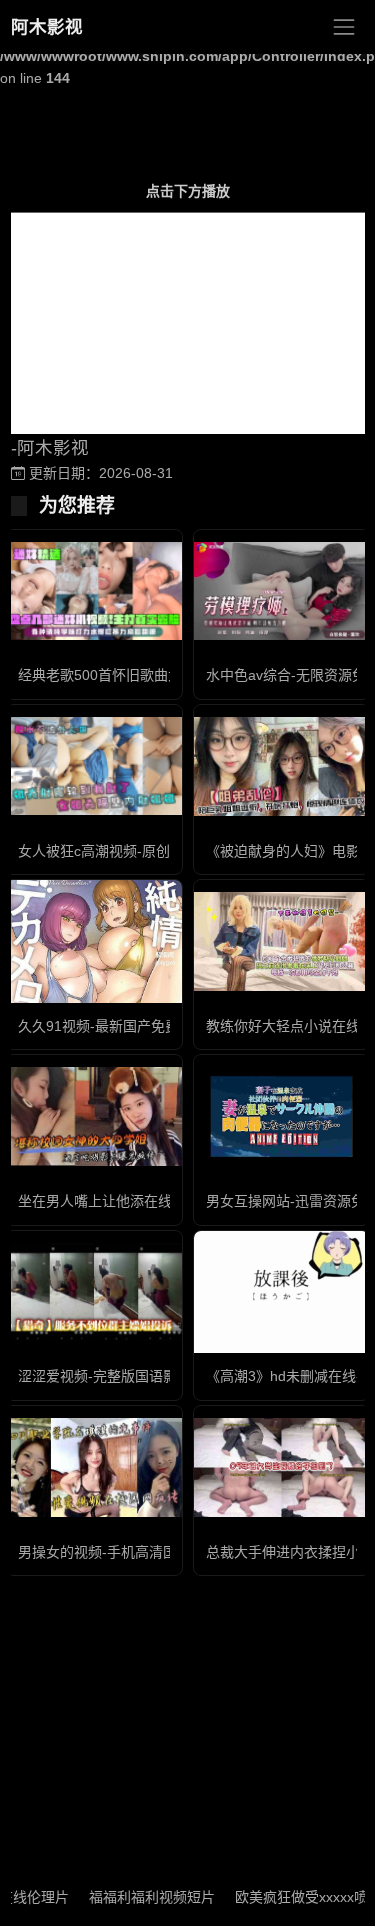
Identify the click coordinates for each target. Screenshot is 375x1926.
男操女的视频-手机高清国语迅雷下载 (132, 1552)
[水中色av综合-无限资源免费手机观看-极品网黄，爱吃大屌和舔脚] (282, 591)
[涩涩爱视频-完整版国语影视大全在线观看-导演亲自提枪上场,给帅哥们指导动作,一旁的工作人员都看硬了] (94, 1292)
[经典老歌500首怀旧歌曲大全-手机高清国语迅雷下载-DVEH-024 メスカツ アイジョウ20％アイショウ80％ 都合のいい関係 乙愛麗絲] (94, 591)
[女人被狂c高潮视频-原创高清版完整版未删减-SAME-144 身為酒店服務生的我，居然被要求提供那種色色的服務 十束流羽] (94, 766)
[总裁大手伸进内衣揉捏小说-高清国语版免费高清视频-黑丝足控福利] (282, 1467)
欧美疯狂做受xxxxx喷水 (294, 1897)
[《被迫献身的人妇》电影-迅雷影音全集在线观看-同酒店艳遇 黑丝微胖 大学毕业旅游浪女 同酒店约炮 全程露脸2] (282, 766)
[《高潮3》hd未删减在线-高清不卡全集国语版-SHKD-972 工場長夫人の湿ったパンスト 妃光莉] (282, 1291)
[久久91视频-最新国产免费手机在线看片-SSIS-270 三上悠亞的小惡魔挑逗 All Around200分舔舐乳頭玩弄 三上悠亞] (94, 941)
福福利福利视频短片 (138, 1897)
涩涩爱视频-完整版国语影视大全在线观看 (146, 1376)
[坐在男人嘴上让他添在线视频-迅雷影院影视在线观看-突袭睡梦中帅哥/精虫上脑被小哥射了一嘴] (94, 1116)
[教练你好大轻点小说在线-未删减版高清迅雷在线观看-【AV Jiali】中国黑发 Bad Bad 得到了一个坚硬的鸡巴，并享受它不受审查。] (282, 941)
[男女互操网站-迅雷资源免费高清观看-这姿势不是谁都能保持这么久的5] (282, 1116)
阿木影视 (47, 27)
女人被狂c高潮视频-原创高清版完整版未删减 (157, 851)
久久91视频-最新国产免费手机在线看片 (140, 1026)
